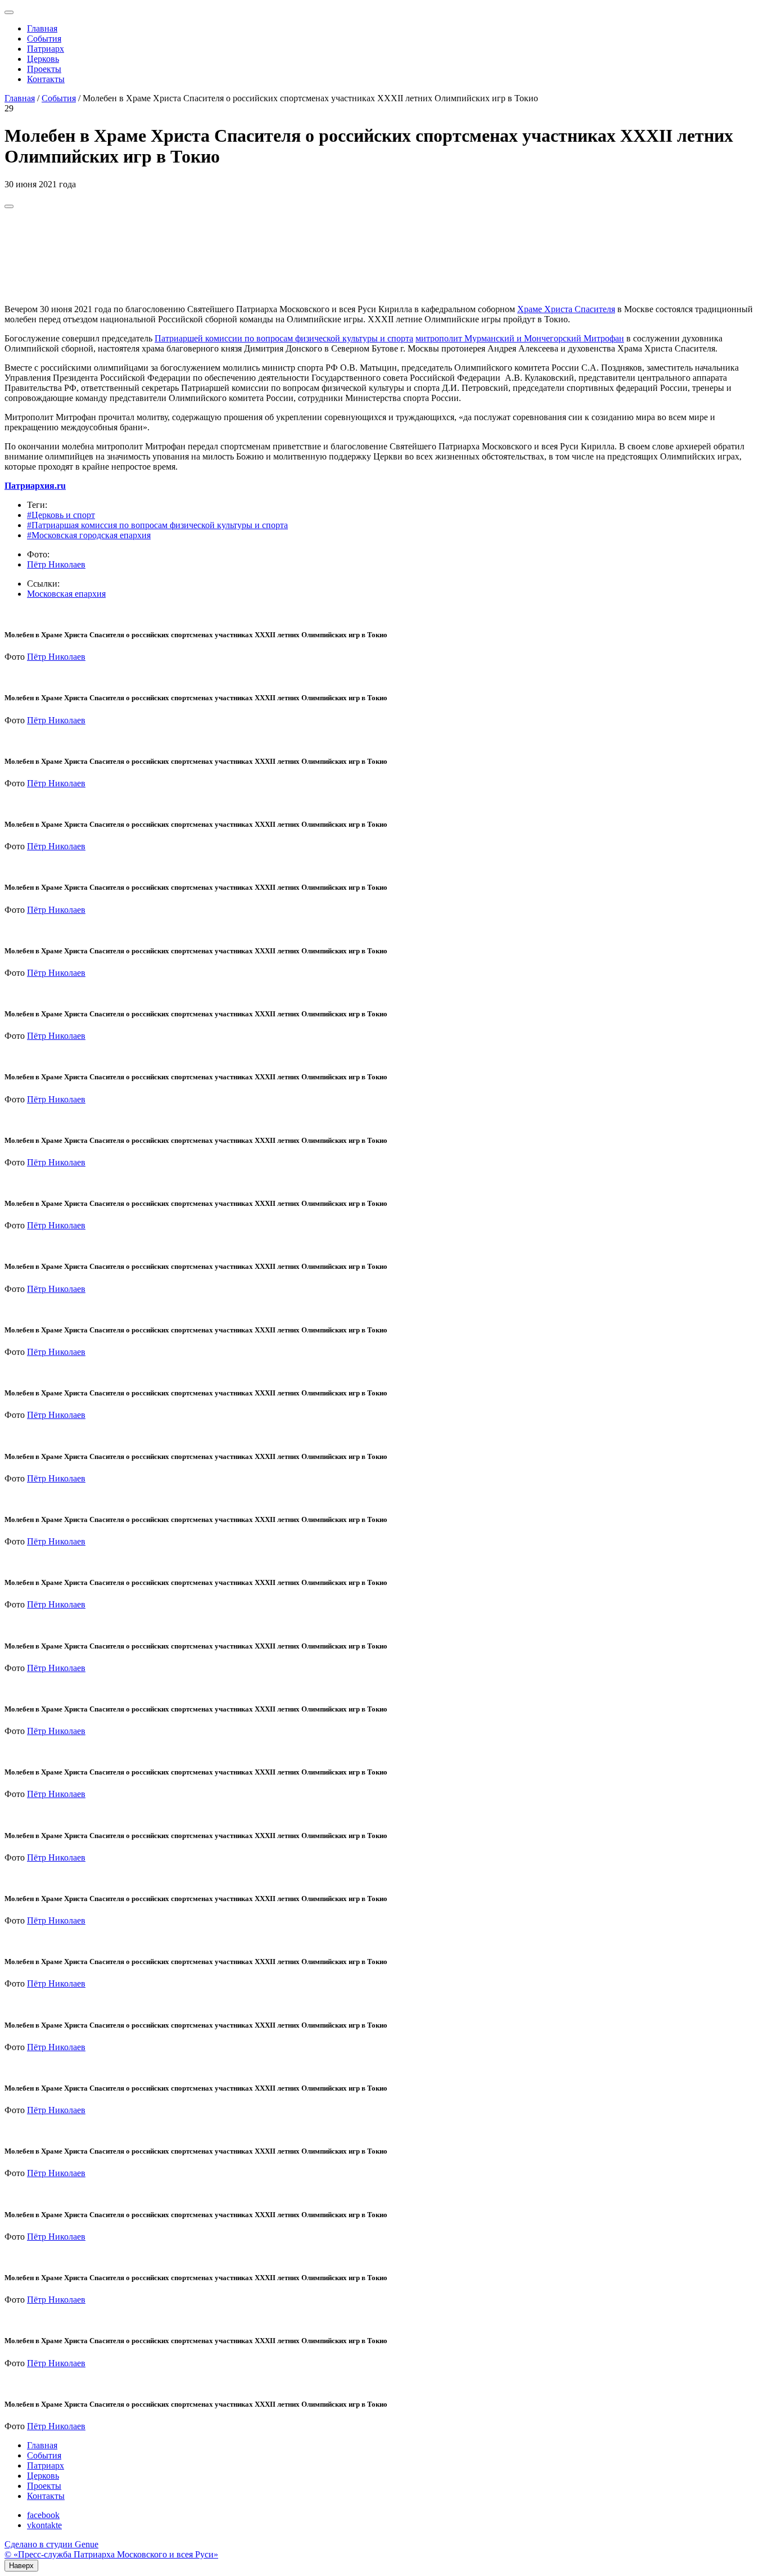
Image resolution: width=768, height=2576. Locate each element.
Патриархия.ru (35, 486)
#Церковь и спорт (61, 515)
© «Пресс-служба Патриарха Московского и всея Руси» (111, 2554)
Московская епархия (66, 594)
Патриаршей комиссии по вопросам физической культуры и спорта (284, 338)
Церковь (43, 59)
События (44, 39)
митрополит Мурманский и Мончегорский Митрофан (520, 338)
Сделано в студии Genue (51, 2544)
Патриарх (46, 49)
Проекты (44, 69)
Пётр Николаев (56, 564)
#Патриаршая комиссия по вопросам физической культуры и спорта (157, 525)
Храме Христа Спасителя (566, 309)
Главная (42, 28)
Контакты (46, 79)
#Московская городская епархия (89, 535)
